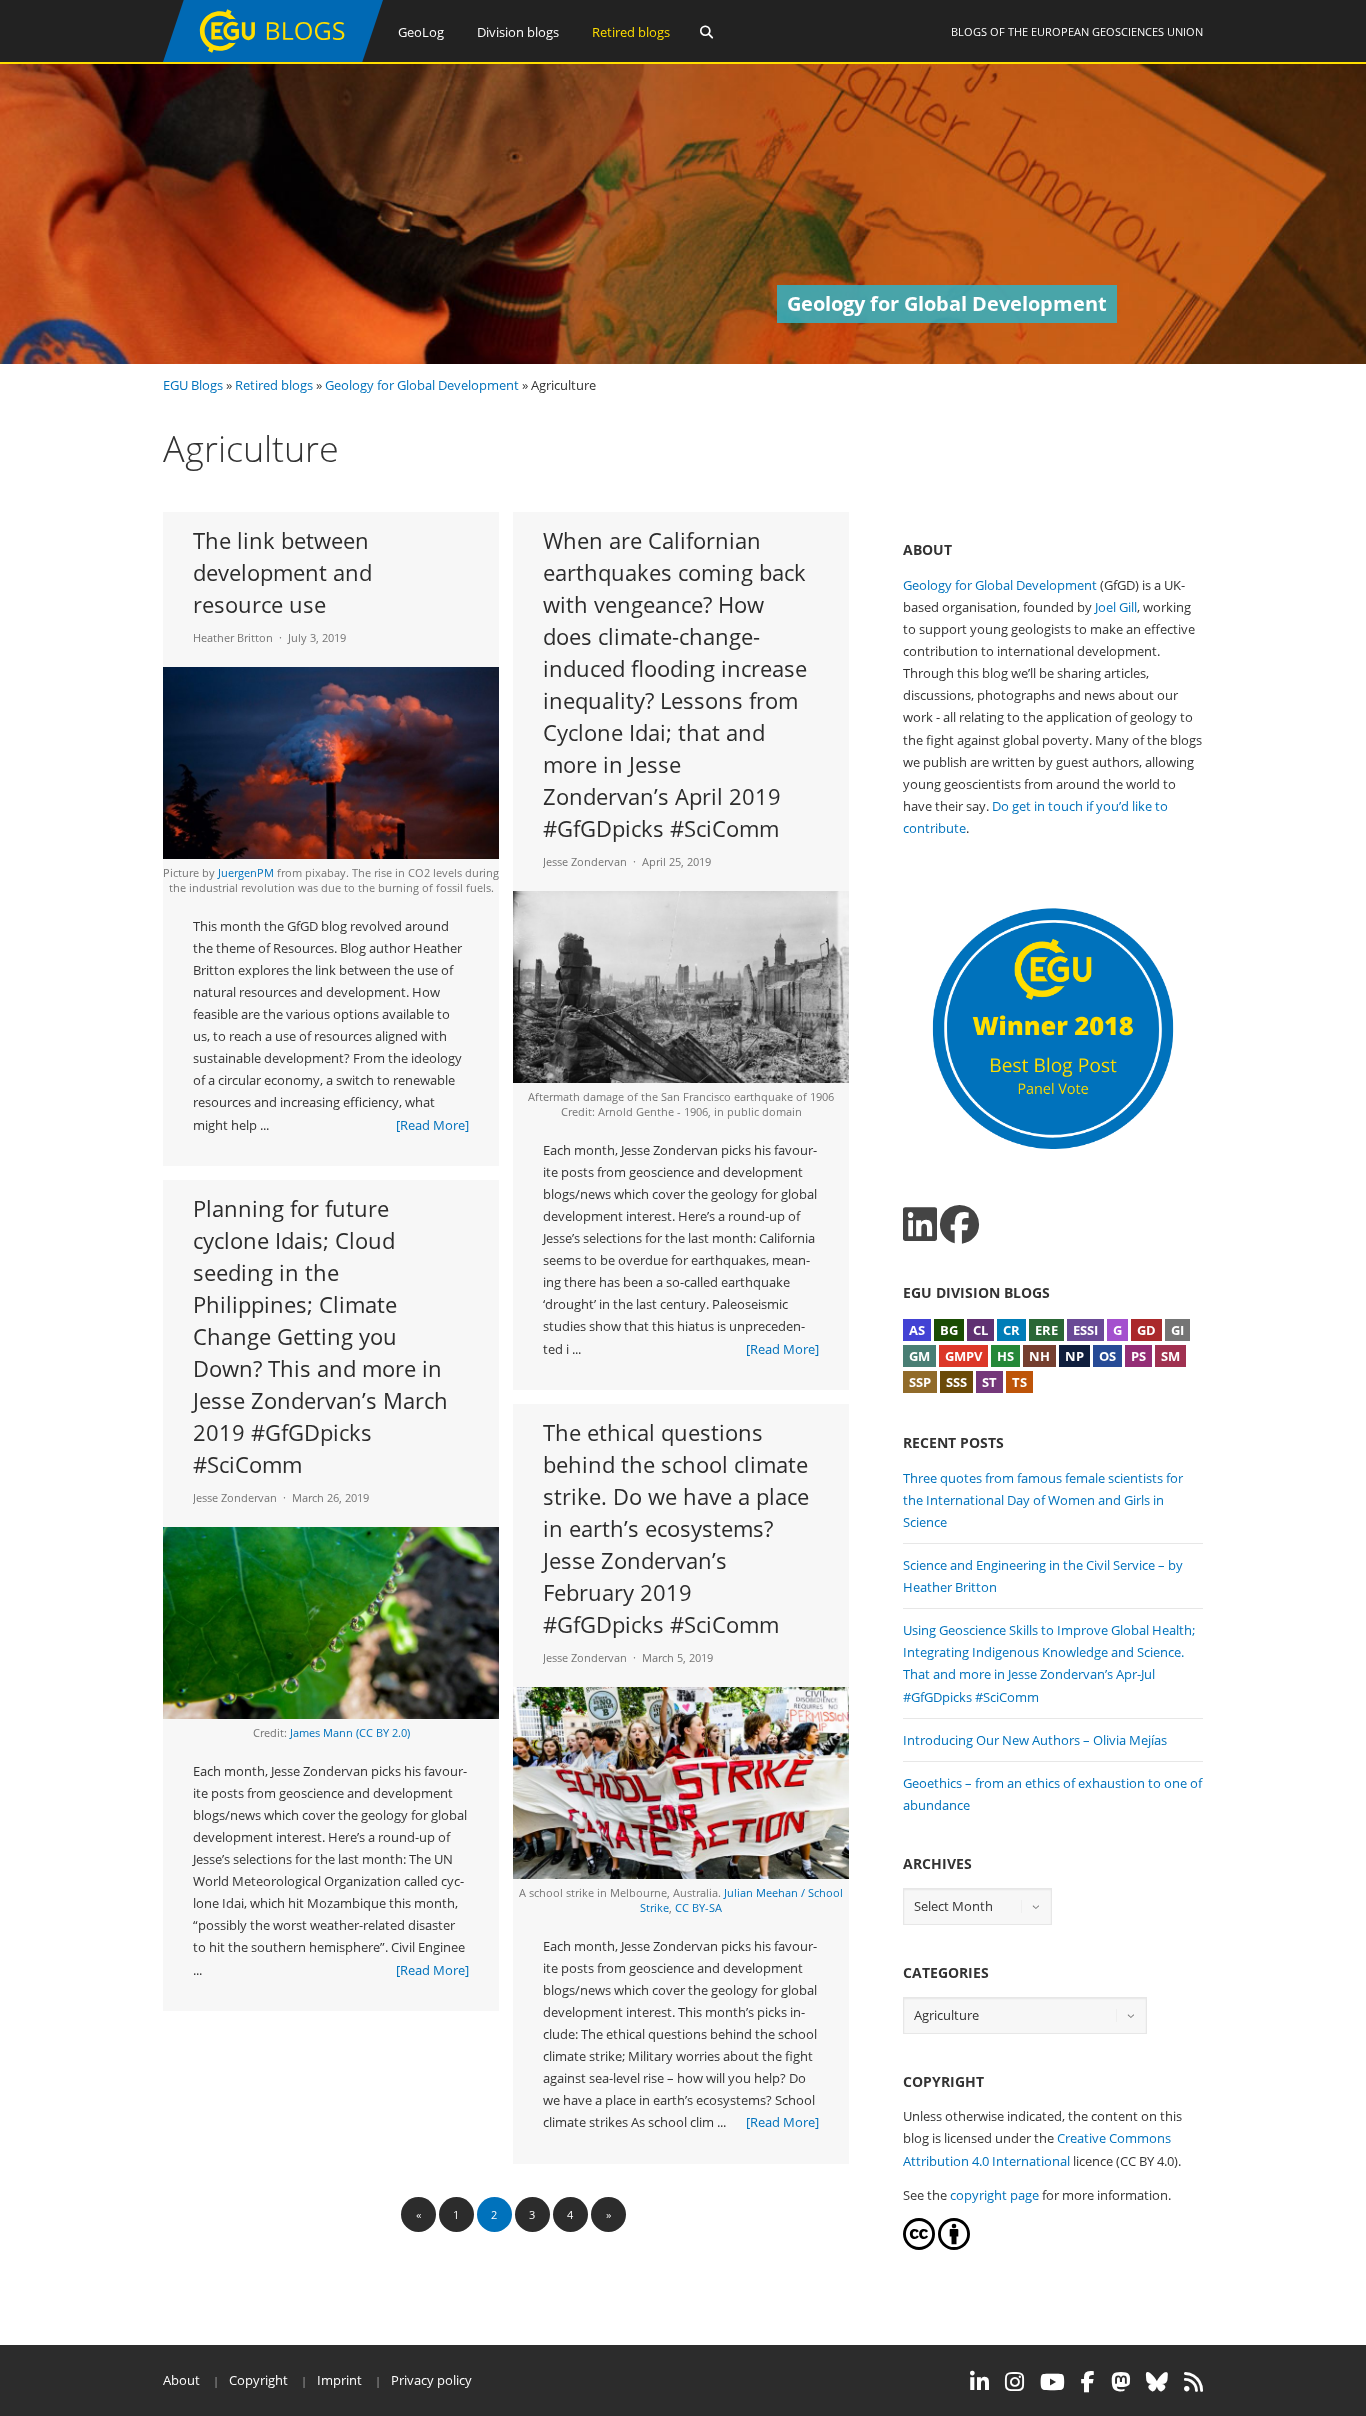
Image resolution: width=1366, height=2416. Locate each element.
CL (980, 1330)
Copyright (258, 2380)
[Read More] (432, 1125)
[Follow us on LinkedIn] (920, 1224)
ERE (1046, 1330)
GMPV (963, 1356)
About (181, 2380)
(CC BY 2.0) (383, 1732)
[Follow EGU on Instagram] (1014, 2382)
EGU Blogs (193, 385)
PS (1138, 1356)
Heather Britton (233, 637)
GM (919, 1356)
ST (989, 1382)
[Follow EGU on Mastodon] (1120, 2382)
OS (1107, 1356)
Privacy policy (431, 2380)
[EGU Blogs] (273, 57)
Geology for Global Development (422, 385)
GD (1146, 1330)
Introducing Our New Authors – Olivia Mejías (1035, 1740)
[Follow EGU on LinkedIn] (979, 2382)
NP (1074, 1356)
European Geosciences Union (1117, 31)
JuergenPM (246, 872)
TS (1019, 1382)
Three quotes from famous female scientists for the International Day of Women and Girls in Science (1043, 1500)
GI (1177, 1330)
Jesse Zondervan (585, 861)
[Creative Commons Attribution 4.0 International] (919, 2245)
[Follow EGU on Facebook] (1088, 2382)
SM (1170, 1356)
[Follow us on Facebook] (959, 1224)
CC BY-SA (698, 1907)
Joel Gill (1116, 607)
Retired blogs (631, 32)
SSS (956, 1382)
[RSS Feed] (1193, 2382)
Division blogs (518, 32)
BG (949, 1330)
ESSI (1085, 1330)
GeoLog (421, 32)
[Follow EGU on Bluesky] (1157, 2382)
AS (917, 1330)
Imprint (339, 2380)
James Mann (321, 1732)
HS (1005, 1356)
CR (1011, 1330)
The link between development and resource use (282, 572)
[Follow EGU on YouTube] (1052, 2382)
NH (1039, 1356)
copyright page (994, 2195)
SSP (920, 1382)
